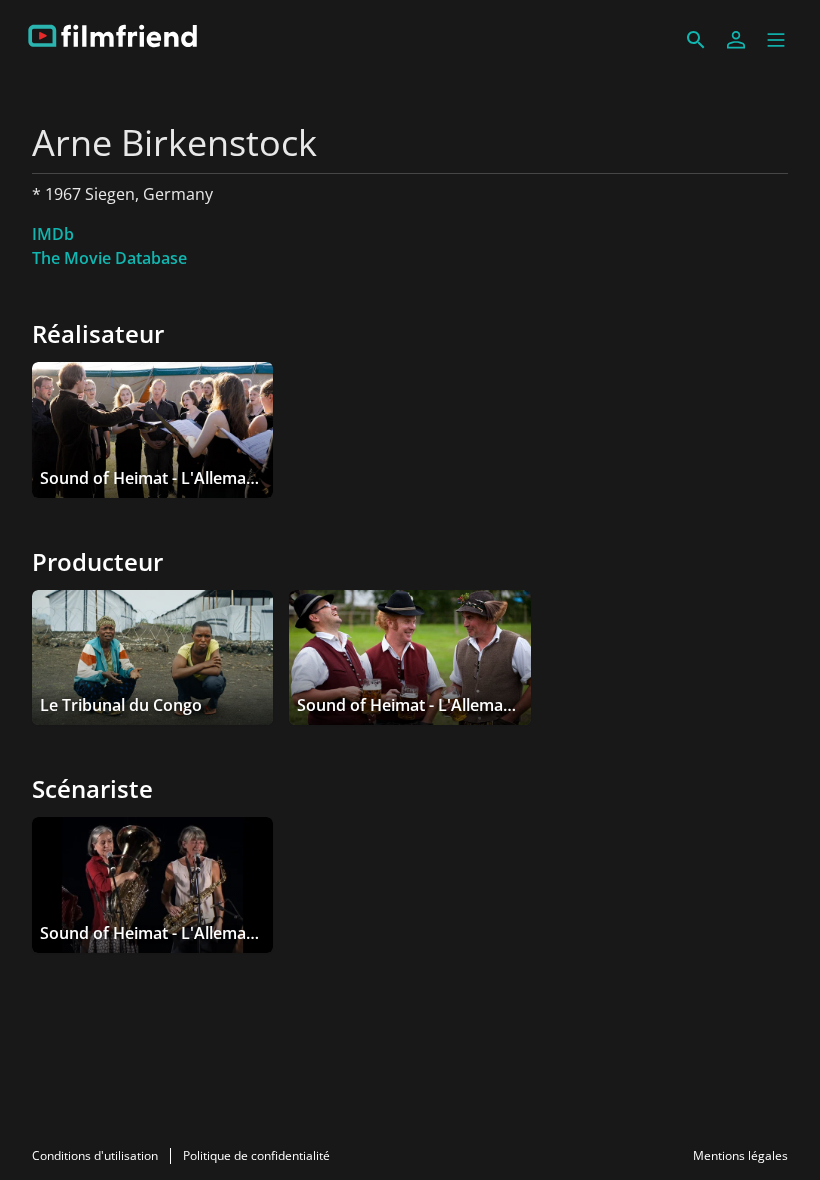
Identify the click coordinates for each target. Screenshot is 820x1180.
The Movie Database (109, 258)
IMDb (53, 234)
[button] (776, 40)
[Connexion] (736, 40)
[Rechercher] (696, 40)
